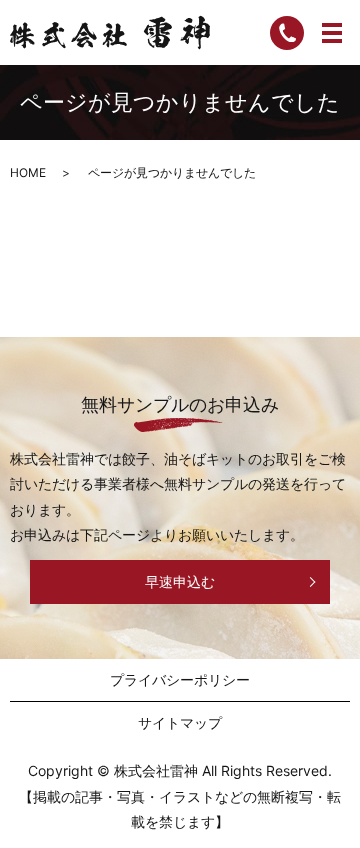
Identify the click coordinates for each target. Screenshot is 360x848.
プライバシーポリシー (180, 679)
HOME (28, 172)
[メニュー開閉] (332, 33)
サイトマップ (180, 722)
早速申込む (180, 581)
